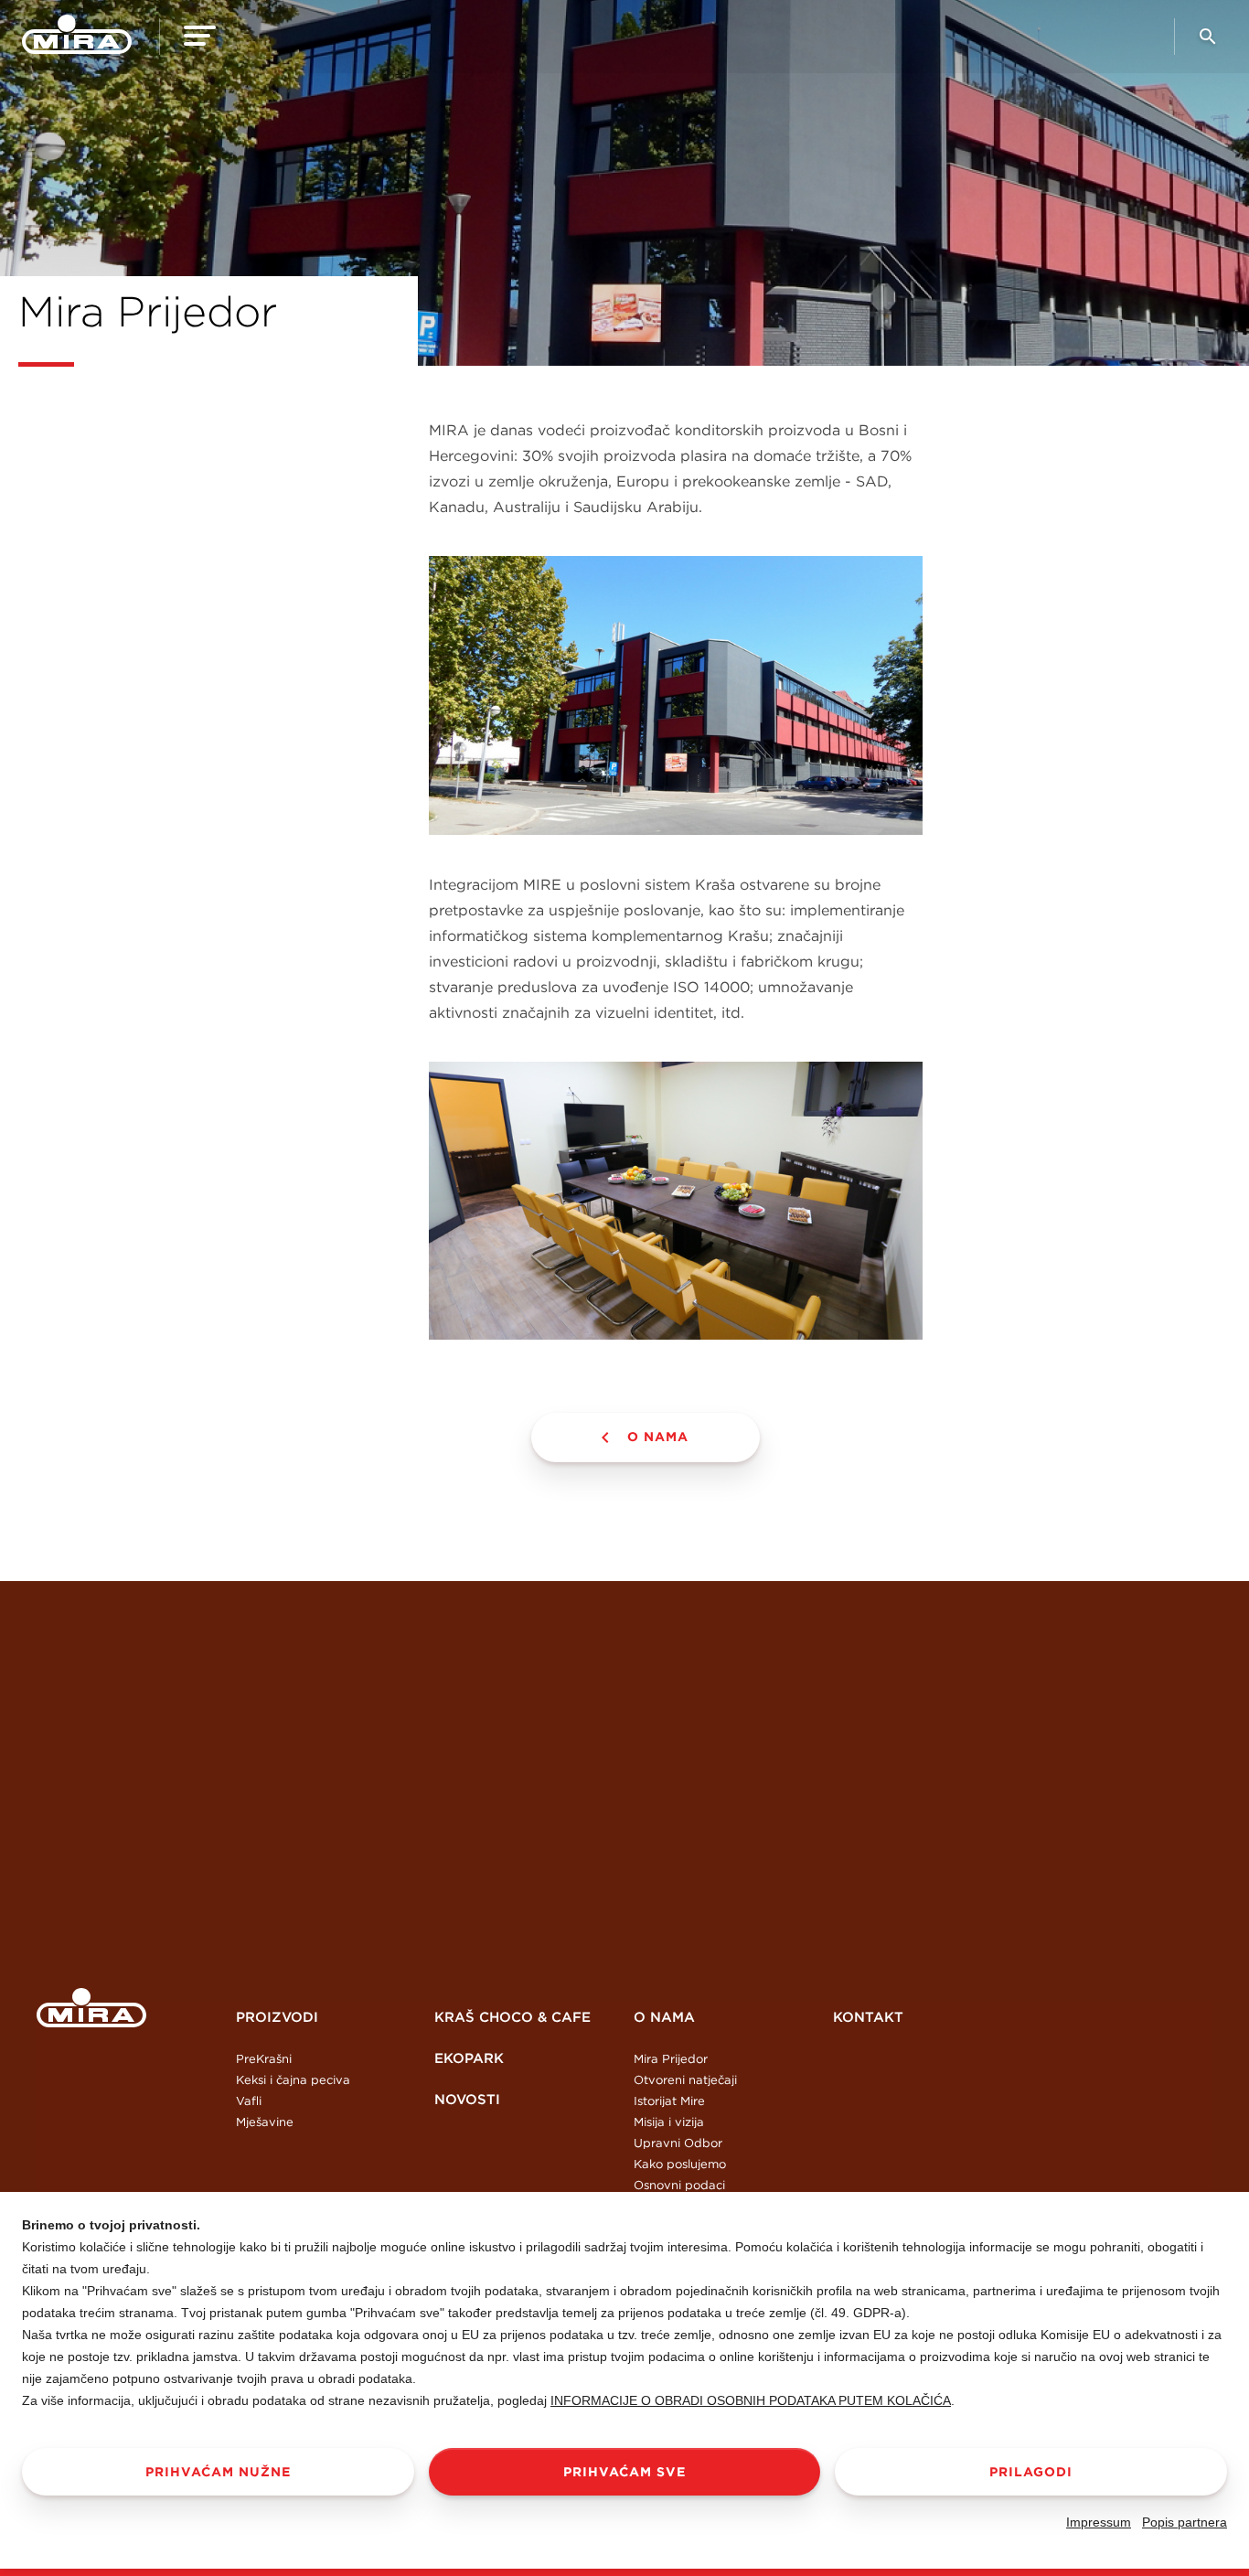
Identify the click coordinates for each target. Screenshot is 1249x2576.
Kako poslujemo (680, 2164)
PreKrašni (264, 2059)
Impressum (1099, 2522)
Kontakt (868, 2017)
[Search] (1207, 43)
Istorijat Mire (669, 2101)
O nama (658, 1437)
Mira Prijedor (671, 2059)
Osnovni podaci (679, 2185)
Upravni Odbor (678, 2143)
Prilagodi (1031, 2472)
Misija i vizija (669, 2122)
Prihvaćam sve (624, 2472)
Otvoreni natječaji (685, 2080)
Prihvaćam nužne (218, 2472)
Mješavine (265, 2122)
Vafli (249, 2101)
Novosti (467, 2099)
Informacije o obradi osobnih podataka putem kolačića (751, 2400)
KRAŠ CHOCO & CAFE (512, 2017)
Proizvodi (277, 2017)
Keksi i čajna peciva (293, 2080)
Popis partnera (1185, 2522)
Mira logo (91, 2008)
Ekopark (469, 2058)
